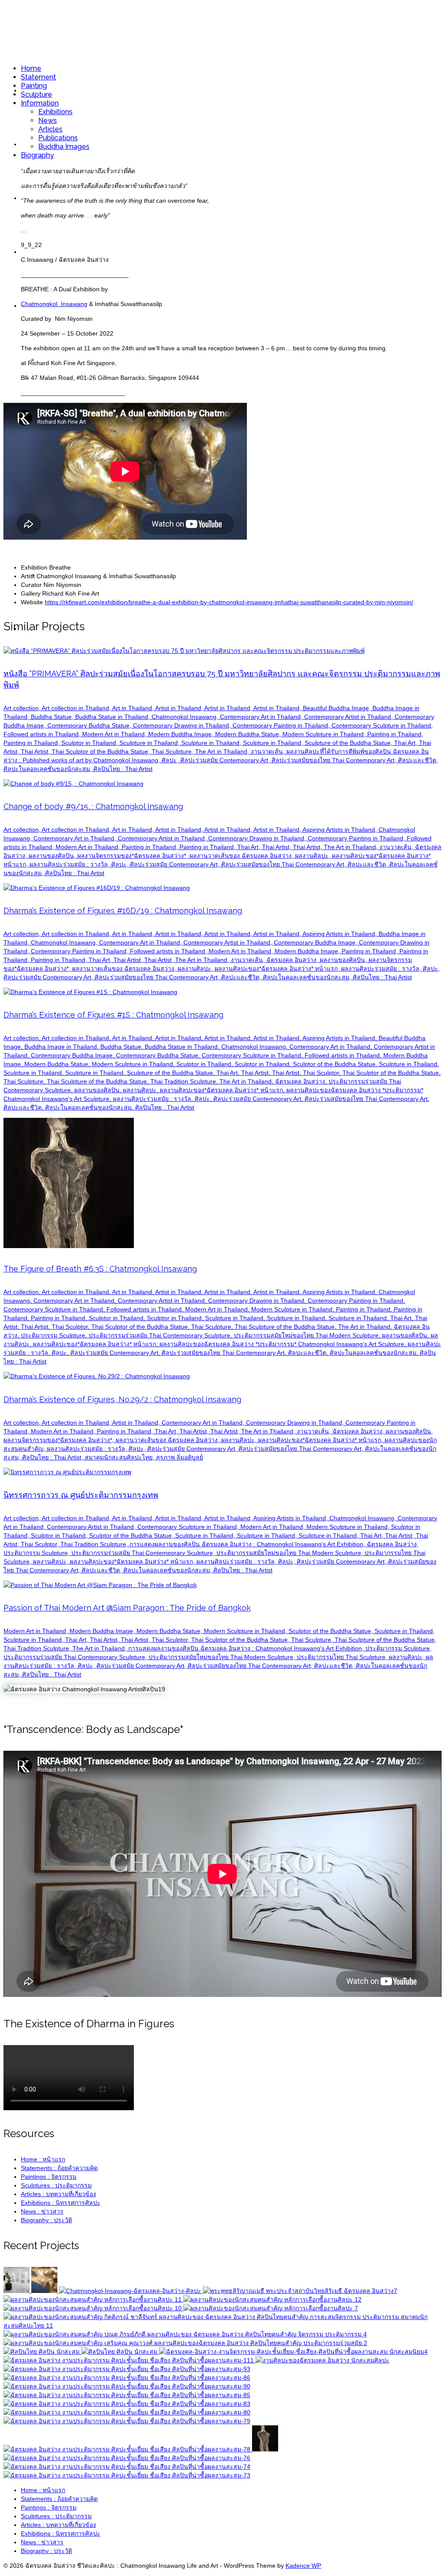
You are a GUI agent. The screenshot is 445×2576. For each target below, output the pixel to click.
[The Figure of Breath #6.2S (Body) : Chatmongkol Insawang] (128, 2449)
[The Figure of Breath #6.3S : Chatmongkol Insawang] (265, 2449)
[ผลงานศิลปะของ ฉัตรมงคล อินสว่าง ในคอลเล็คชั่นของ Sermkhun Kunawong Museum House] (185, 2343)
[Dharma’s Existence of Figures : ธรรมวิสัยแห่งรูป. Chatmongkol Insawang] (322, 2360)
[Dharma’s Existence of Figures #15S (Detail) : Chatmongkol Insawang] (127, 2386)
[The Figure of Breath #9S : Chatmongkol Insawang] (127, 2395)
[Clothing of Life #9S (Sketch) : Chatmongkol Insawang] (127, 2369)
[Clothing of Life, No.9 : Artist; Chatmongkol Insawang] (130, 2360)
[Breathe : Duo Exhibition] (17, 2291)
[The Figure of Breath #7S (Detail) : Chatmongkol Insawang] (127, 2412)
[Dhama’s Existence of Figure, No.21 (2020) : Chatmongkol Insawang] (272, 2299)
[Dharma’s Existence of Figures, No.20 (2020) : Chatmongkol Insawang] (93, 2308)
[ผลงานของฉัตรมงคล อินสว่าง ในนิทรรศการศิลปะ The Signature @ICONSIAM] (185, 2334)
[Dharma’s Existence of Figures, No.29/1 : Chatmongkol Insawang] (120, 2352)
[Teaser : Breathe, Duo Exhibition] (45, 2291)
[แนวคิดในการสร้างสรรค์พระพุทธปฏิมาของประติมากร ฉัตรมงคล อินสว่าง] (300, 2291)
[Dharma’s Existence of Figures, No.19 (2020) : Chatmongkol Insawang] (93, 2299)
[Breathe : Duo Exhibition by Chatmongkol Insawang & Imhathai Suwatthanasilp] (131, 2291)
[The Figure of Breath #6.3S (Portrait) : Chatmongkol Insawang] (127, 2458)
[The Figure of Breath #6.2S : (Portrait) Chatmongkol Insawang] (127, 2467)
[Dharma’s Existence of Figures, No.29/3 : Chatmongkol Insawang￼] (271, 2308)
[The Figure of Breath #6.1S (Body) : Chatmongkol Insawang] (127, 2421)
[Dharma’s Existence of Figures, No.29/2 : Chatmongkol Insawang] (42, 2352)
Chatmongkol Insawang (54, 304)
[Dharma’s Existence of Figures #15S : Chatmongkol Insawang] (127, 2378)
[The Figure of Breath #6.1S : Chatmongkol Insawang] (127, 2475)
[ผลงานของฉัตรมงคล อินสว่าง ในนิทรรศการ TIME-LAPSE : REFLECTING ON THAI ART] (222, 2326)
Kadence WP (303, 2566)
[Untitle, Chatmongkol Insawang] (293, 2352)
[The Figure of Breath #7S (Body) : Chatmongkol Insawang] (127, 2404)
